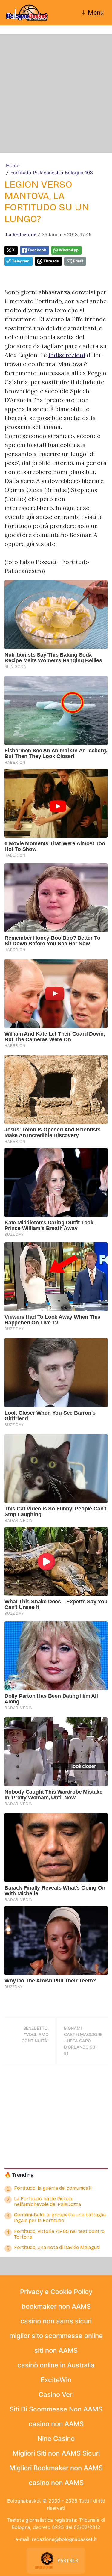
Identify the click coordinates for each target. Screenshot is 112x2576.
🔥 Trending (19, 2175)
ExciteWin (56, 2380)
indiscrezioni (67, 355)
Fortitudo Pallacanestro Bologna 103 (52, 173)
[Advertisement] (56, 94)
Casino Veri (56, 2394)
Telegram (21, 261)
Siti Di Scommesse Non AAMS (56, 2409)
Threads (51, 261)
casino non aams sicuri (56, 2321)
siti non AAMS (56, 2350)
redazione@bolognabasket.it (64, 2539)
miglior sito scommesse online (56, 2336)
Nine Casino (56, 2438)
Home (13, 165)
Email (78, 261)
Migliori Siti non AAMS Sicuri (56, 2453)
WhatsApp (69, 250)
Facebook (37, 250)
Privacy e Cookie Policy (56, 2292)
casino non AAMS (56, 2424)
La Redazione (21, 234)
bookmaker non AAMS (56, 2306)
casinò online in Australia (56, 2365)
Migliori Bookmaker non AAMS (56, 2468)
